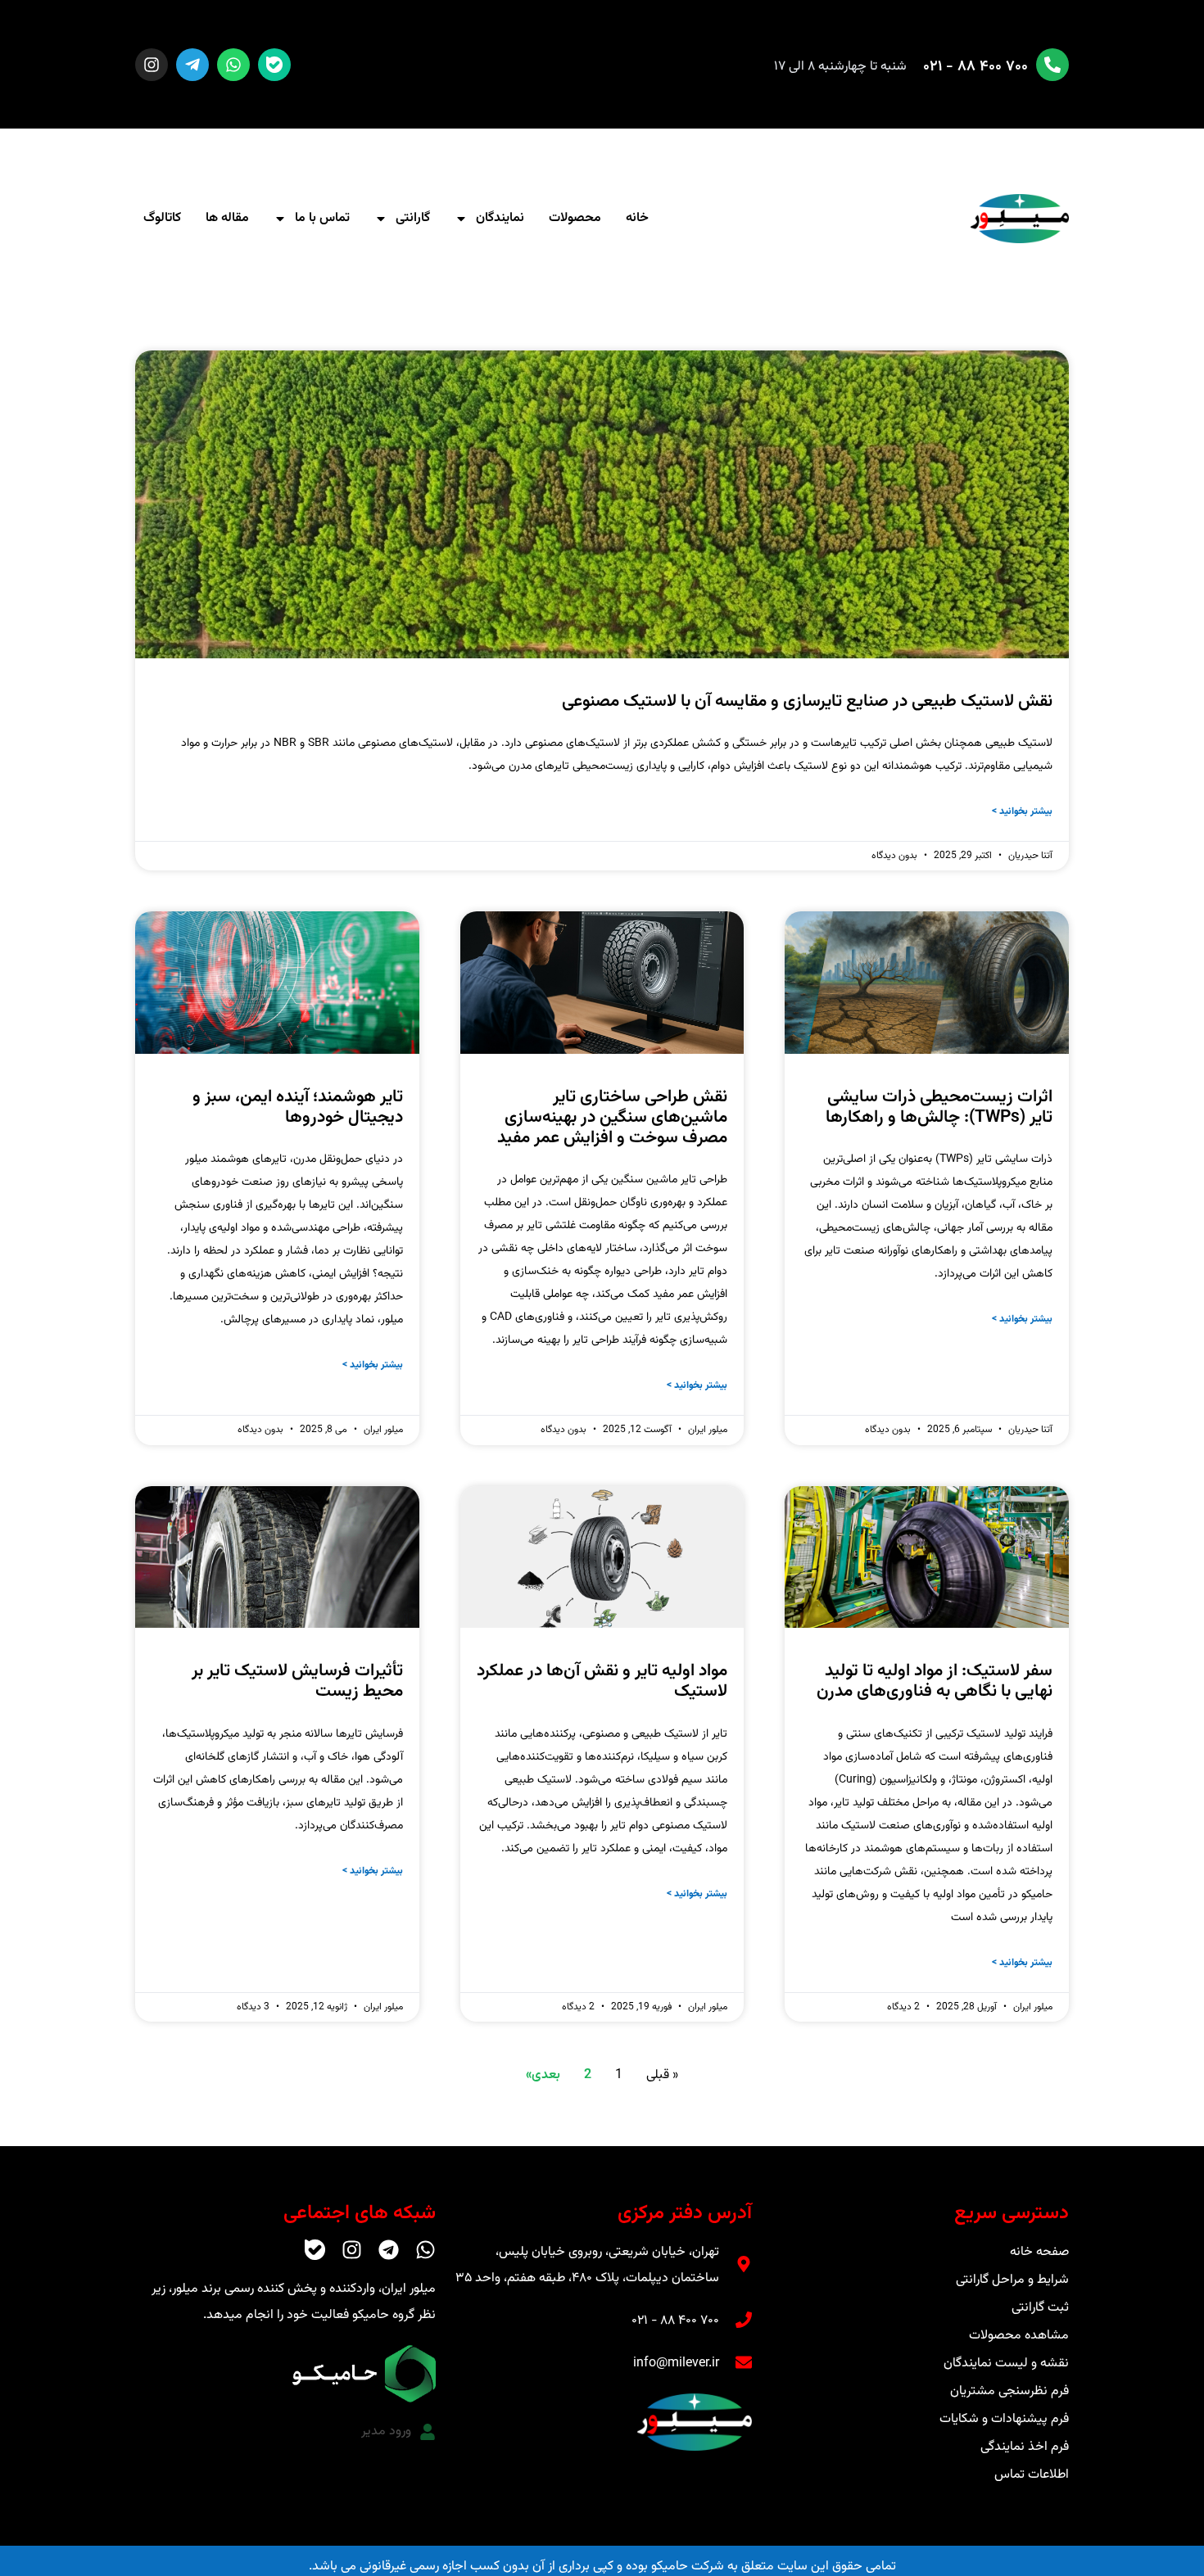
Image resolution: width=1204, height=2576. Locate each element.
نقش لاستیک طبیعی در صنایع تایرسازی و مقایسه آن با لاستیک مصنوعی (807, 701)
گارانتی (413, 218)
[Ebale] (274, 65)
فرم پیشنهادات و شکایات (1004, 2419)
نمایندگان (500, 218)
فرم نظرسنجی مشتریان (1009, 2391)
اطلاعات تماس (1032, 2475)
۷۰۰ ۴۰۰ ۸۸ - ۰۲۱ (975, 67)
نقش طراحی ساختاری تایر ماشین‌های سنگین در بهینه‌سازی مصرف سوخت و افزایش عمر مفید (612, 1117)
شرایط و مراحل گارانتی (1012, 2280)
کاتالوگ (162, 218)
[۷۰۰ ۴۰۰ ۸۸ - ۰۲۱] (1052, 65)
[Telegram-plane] (192, 65)
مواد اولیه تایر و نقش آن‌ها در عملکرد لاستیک (602, 1681)
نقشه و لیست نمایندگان (1006, 2364)
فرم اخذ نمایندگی (1025, 2447)
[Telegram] (389, 2250)
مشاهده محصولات (1019, 2336)
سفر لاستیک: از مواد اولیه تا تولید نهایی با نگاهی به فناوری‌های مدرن (935, 1681)
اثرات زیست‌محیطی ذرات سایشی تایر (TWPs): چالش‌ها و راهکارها (939, 1107)
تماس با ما (322, 218)
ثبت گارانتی (1040, 2308)
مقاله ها (227, 218)
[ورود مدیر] (428, 2432)
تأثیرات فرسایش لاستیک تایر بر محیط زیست (297, 1681)
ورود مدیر (386, 2431)
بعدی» (543, 2075)
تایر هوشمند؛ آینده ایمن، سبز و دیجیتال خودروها (298, 1107)
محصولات (575, 218)
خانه (637, 218)
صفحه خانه (1039, 2252)
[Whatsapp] (233, 65)
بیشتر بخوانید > (1022, 811)
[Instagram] (152, 65)
